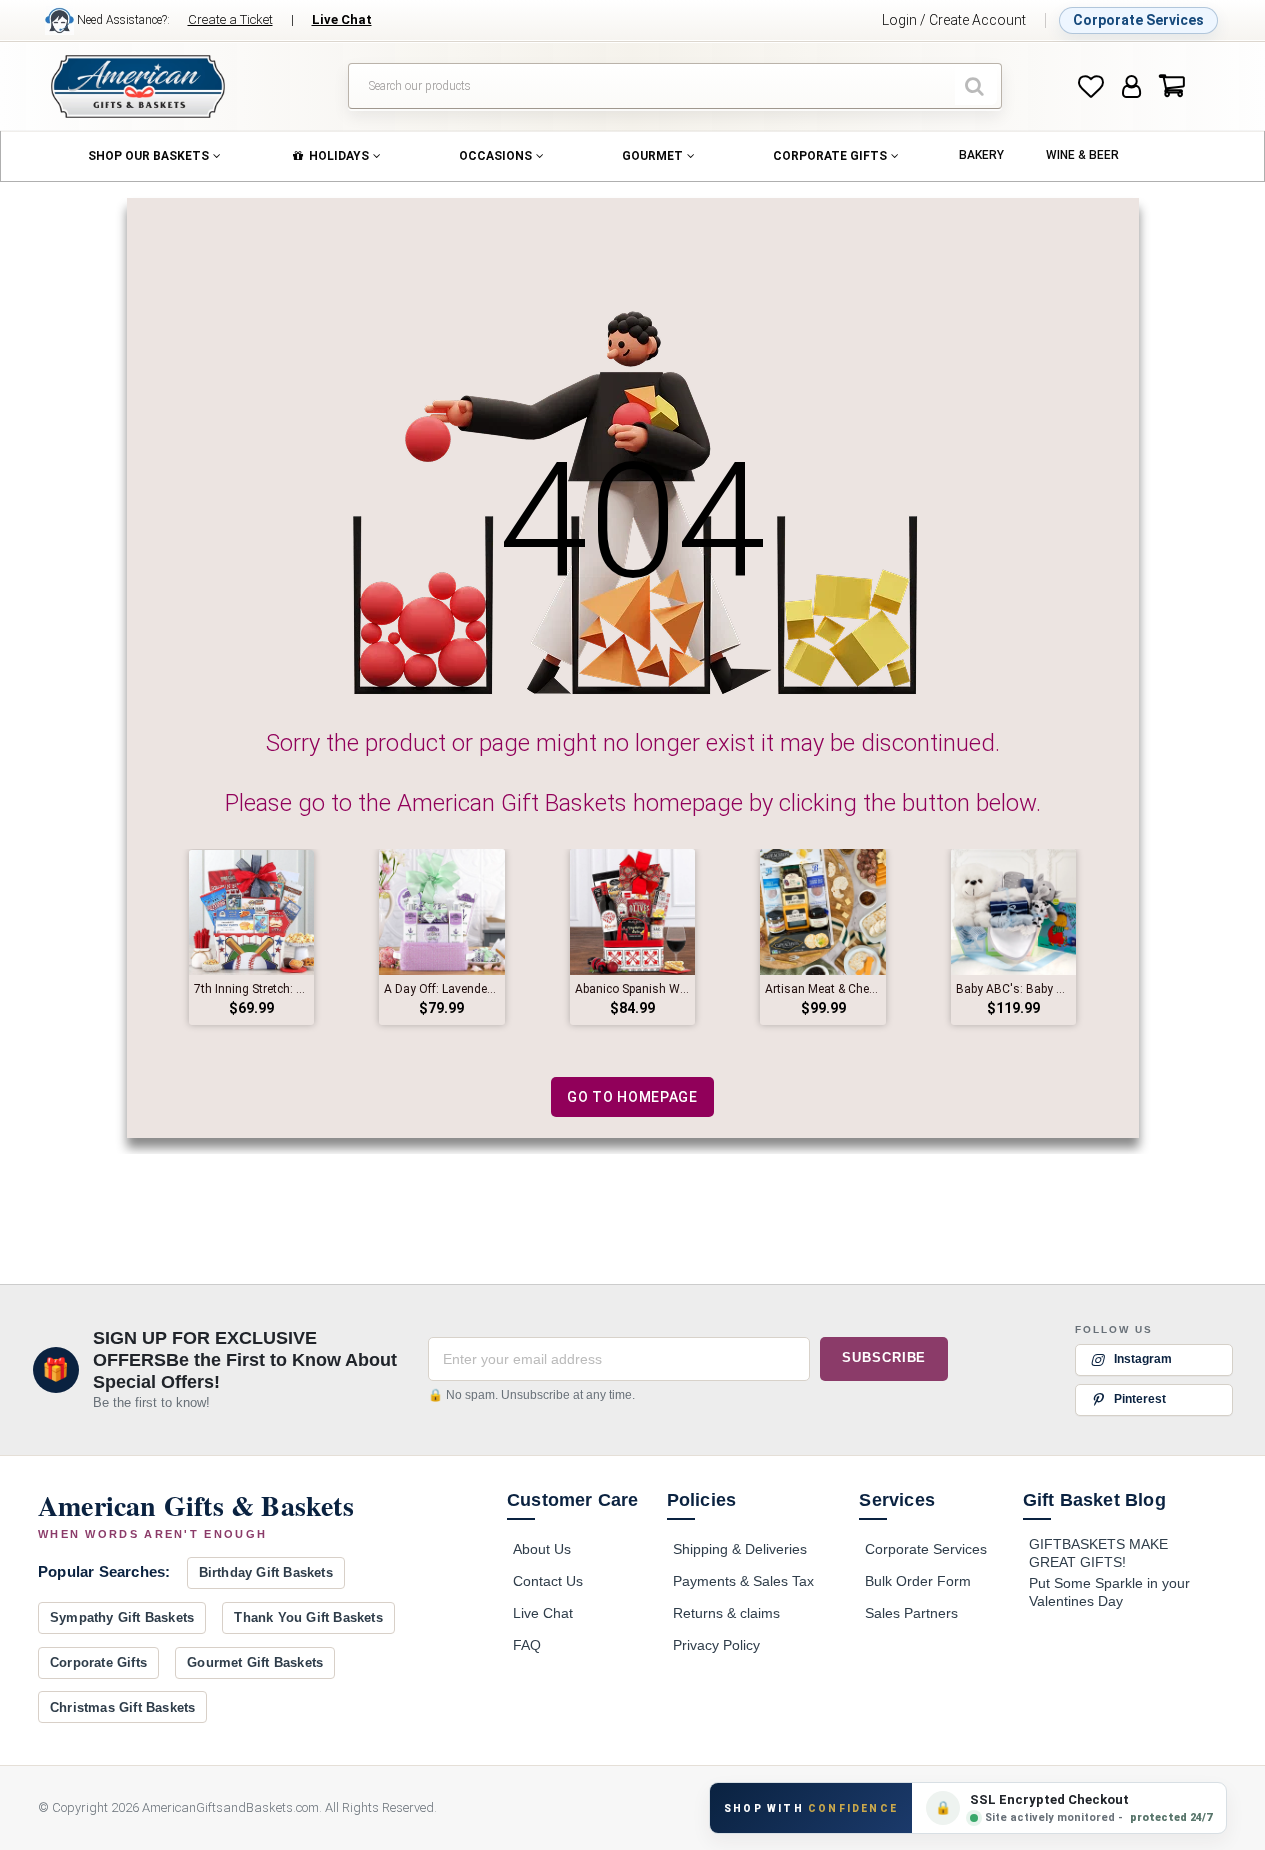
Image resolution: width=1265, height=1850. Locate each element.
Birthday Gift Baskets (266, 1572)
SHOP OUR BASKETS (148, 156)
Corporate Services (1138, 20)
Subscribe (884, 1357)
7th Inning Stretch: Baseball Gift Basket (252, 989)
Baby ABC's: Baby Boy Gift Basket (1014, 989)
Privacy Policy (716, 1645)
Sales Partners (911, 1613)
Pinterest (1140, 1399)
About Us (542, 1549)
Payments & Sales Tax (743, 1581)
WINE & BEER (1082, 155)
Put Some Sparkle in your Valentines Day (1109, 1592)
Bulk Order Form (918, 1581)
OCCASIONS (495, 156)
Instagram (1143, 1359)
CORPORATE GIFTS (830, 156)
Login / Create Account (954, 20)
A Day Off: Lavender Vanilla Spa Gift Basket (442, 989)
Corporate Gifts (98, 1662)
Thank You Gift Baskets (308, 1617)
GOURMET (652, 156)
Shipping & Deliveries (740, 1549)
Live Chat (543, 1613)
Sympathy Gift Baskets (122, 1617)
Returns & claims (726, 1613)
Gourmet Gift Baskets (255, 1662)
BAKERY (981, 155)
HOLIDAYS (339, 156)
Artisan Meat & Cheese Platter (823, 989)
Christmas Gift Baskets (122, 1707)
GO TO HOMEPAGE (632, 1097)
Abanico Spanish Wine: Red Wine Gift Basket (633, 989)
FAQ (527, 1645)
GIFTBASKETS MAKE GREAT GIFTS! (1098, 1553)
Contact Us (548, 1581)
